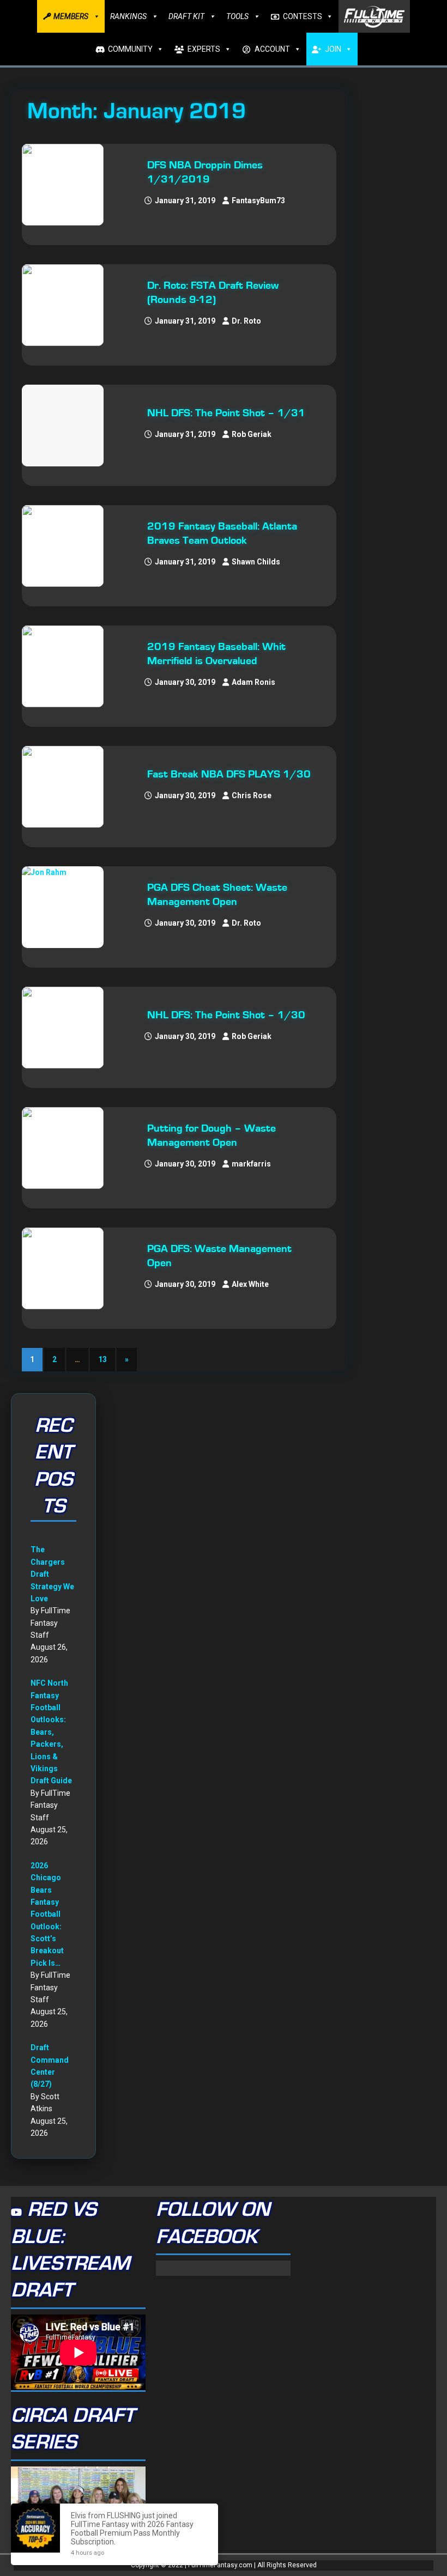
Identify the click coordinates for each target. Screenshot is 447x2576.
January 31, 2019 (185, 201)
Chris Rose (252, 795)
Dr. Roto (246, 321)
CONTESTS (303, 16)
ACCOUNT (272, 49)
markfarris (251, 1164)
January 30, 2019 (185, 682)
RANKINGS (128, 16)
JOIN (333, 49)
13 (102, 1359)
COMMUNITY (130, 49)
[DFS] (68, 426)
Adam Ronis (253, 682)
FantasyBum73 (258, 201)
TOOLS (237, 16)
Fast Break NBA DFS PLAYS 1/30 (229, 774)
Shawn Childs (256, 562)
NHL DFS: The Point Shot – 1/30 (226, 1015)
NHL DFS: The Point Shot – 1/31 (226, 413)
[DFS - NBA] (68, 185)
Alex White (250, 1284)
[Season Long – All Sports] (68, 305)
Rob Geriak (252, 434)
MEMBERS (71, 16)
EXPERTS (204, 49)
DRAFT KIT (186, 16)
